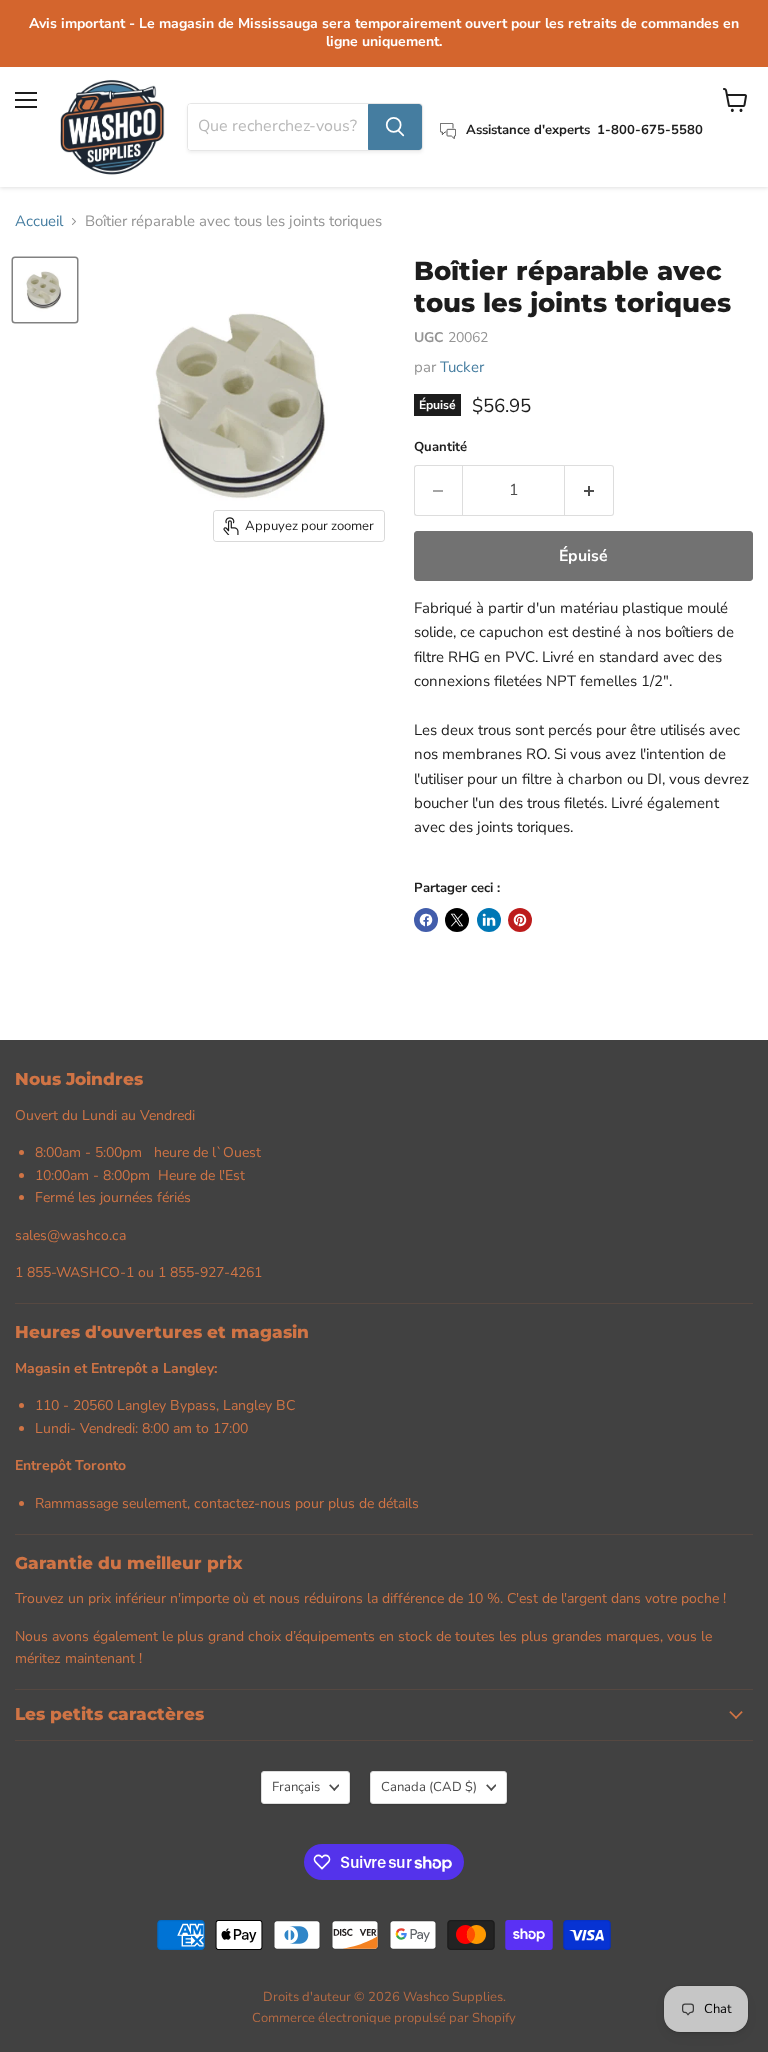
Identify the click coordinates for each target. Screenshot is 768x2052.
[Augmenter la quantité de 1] (589, 490)
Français (296, 1787)
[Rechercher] (395, 127)
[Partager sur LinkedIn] (489, 920)
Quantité (440, 447)
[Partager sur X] (457, 920)
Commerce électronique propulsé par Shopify (384, 2018)
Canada (429, 1787)
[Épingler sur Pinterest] (520, 920)
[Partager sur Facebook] (426, 920)
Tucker (462, 367)
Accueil (39, 221)
